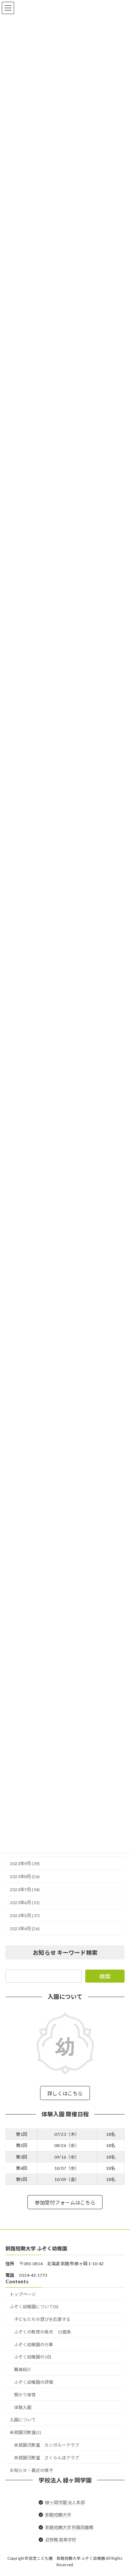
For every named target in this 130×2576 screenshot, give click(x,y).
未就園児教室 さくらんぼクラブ (47, 2458)
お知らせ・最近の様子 (31, 2470)
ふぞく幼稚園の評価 (34, 2382)
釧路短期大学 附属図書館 (69, 2527)
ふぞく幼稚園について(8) (34, 2307)
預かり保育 (25, 2395)
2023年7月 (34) (25, 1890)
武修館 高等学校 (61, 2540)
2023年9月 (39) (25, 1863)
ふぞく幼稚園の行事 (34, 2345)
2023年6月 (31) (25, 1903)
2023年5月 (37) (25, 1916)
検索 (105, 1976)
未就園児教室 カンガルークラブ (47, 2445)
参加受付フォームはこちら (65, 2202)
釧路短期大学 (58, 2515)
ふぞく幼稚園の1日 (33, 2357)
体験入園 (23, 2407)
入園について (23, 2420)
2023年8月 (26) (25, 1877)
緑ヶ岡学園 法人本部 (65, 2502)
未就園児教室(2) (25, 2432)
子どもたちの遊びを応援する (42, 2319)
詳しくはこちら (65, 2093)
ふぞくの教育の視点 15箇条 (43, 2332)
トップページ (23, 2294)
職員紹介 (23, 2369)
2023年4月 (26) (25, 1929)
